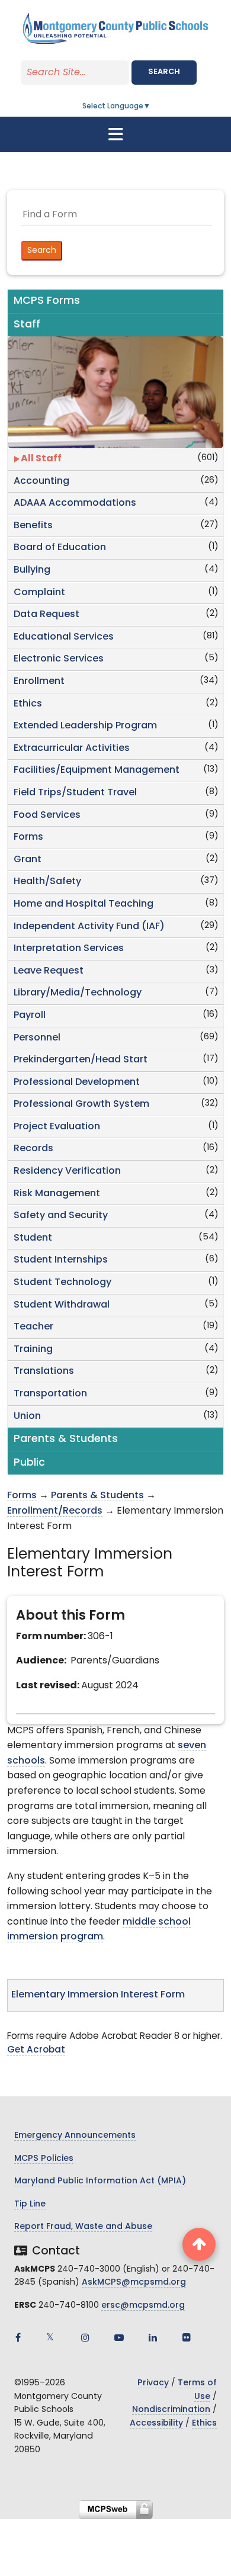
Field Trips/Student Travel (75, 793)
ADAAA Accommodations (75, 503)
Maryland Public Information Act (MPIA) (100, 2181)
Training (33, 1350)
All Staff (41, 459)
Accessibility (156, 2424)
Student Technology (62, 1283)
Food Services (47, 815)
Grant (28, 860)
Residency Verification (67, 1171)
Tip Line (30, 2204)
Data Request (46, 615)
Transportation (50, 1394)
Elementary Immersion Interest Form (98, 1995)
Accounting (41, 481)
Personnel (37, 1038)
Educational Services (64, 637)
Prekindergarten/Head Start (81, 1060)
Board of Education (60, 548)
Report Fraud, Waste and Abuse (83, 2227)
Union (27, 1417)
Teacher (33, 1327)
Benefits (33, 526)
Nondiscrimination (171, 2410)
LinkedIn (153, 2337)
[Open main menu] (115, 134)
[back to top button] (199, 2244)
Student (33, 1238)
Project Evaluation (57, 1127)
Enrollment (39, 682)
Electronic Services (59, 659)
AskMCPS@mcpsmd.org (134, 2283)
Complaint (39, 593)
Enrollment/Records (55, 1511)
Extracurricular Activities (72, 749)
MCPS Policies (44, 2159)
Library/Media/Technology (78, 993)
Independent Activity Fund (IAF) (89, 927)
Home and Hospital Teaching (84, 904)
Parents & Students (97, 1496)
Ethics (28, 704)
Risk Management (57, 1194)
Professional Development (77, 1083)
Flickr (187, 2337)
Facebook (18, 2337)
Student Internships (61, 1260)
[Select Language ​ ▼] (151, 107)
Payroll (30, 1016)
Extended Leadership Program (85, 726)
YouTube (119, 2337)
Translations (44, 1371)
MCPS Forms (47, 301)
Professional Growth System (81, 1104)
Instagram (85, 2337)
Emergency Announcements (75, 2136)
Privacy (153, 2383)
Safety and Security (61, 1216)
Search (164, 72)
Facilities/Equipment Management (97, 770)
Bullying (32, 570)
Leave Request (49, 971)
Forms (28, 837)
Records (33, 1149)
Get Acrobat (36, 2050)
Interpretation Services (69, 949)
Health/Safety (47, 882)
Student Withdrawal (62, 1305)
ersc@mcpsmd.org (143, 2306)
